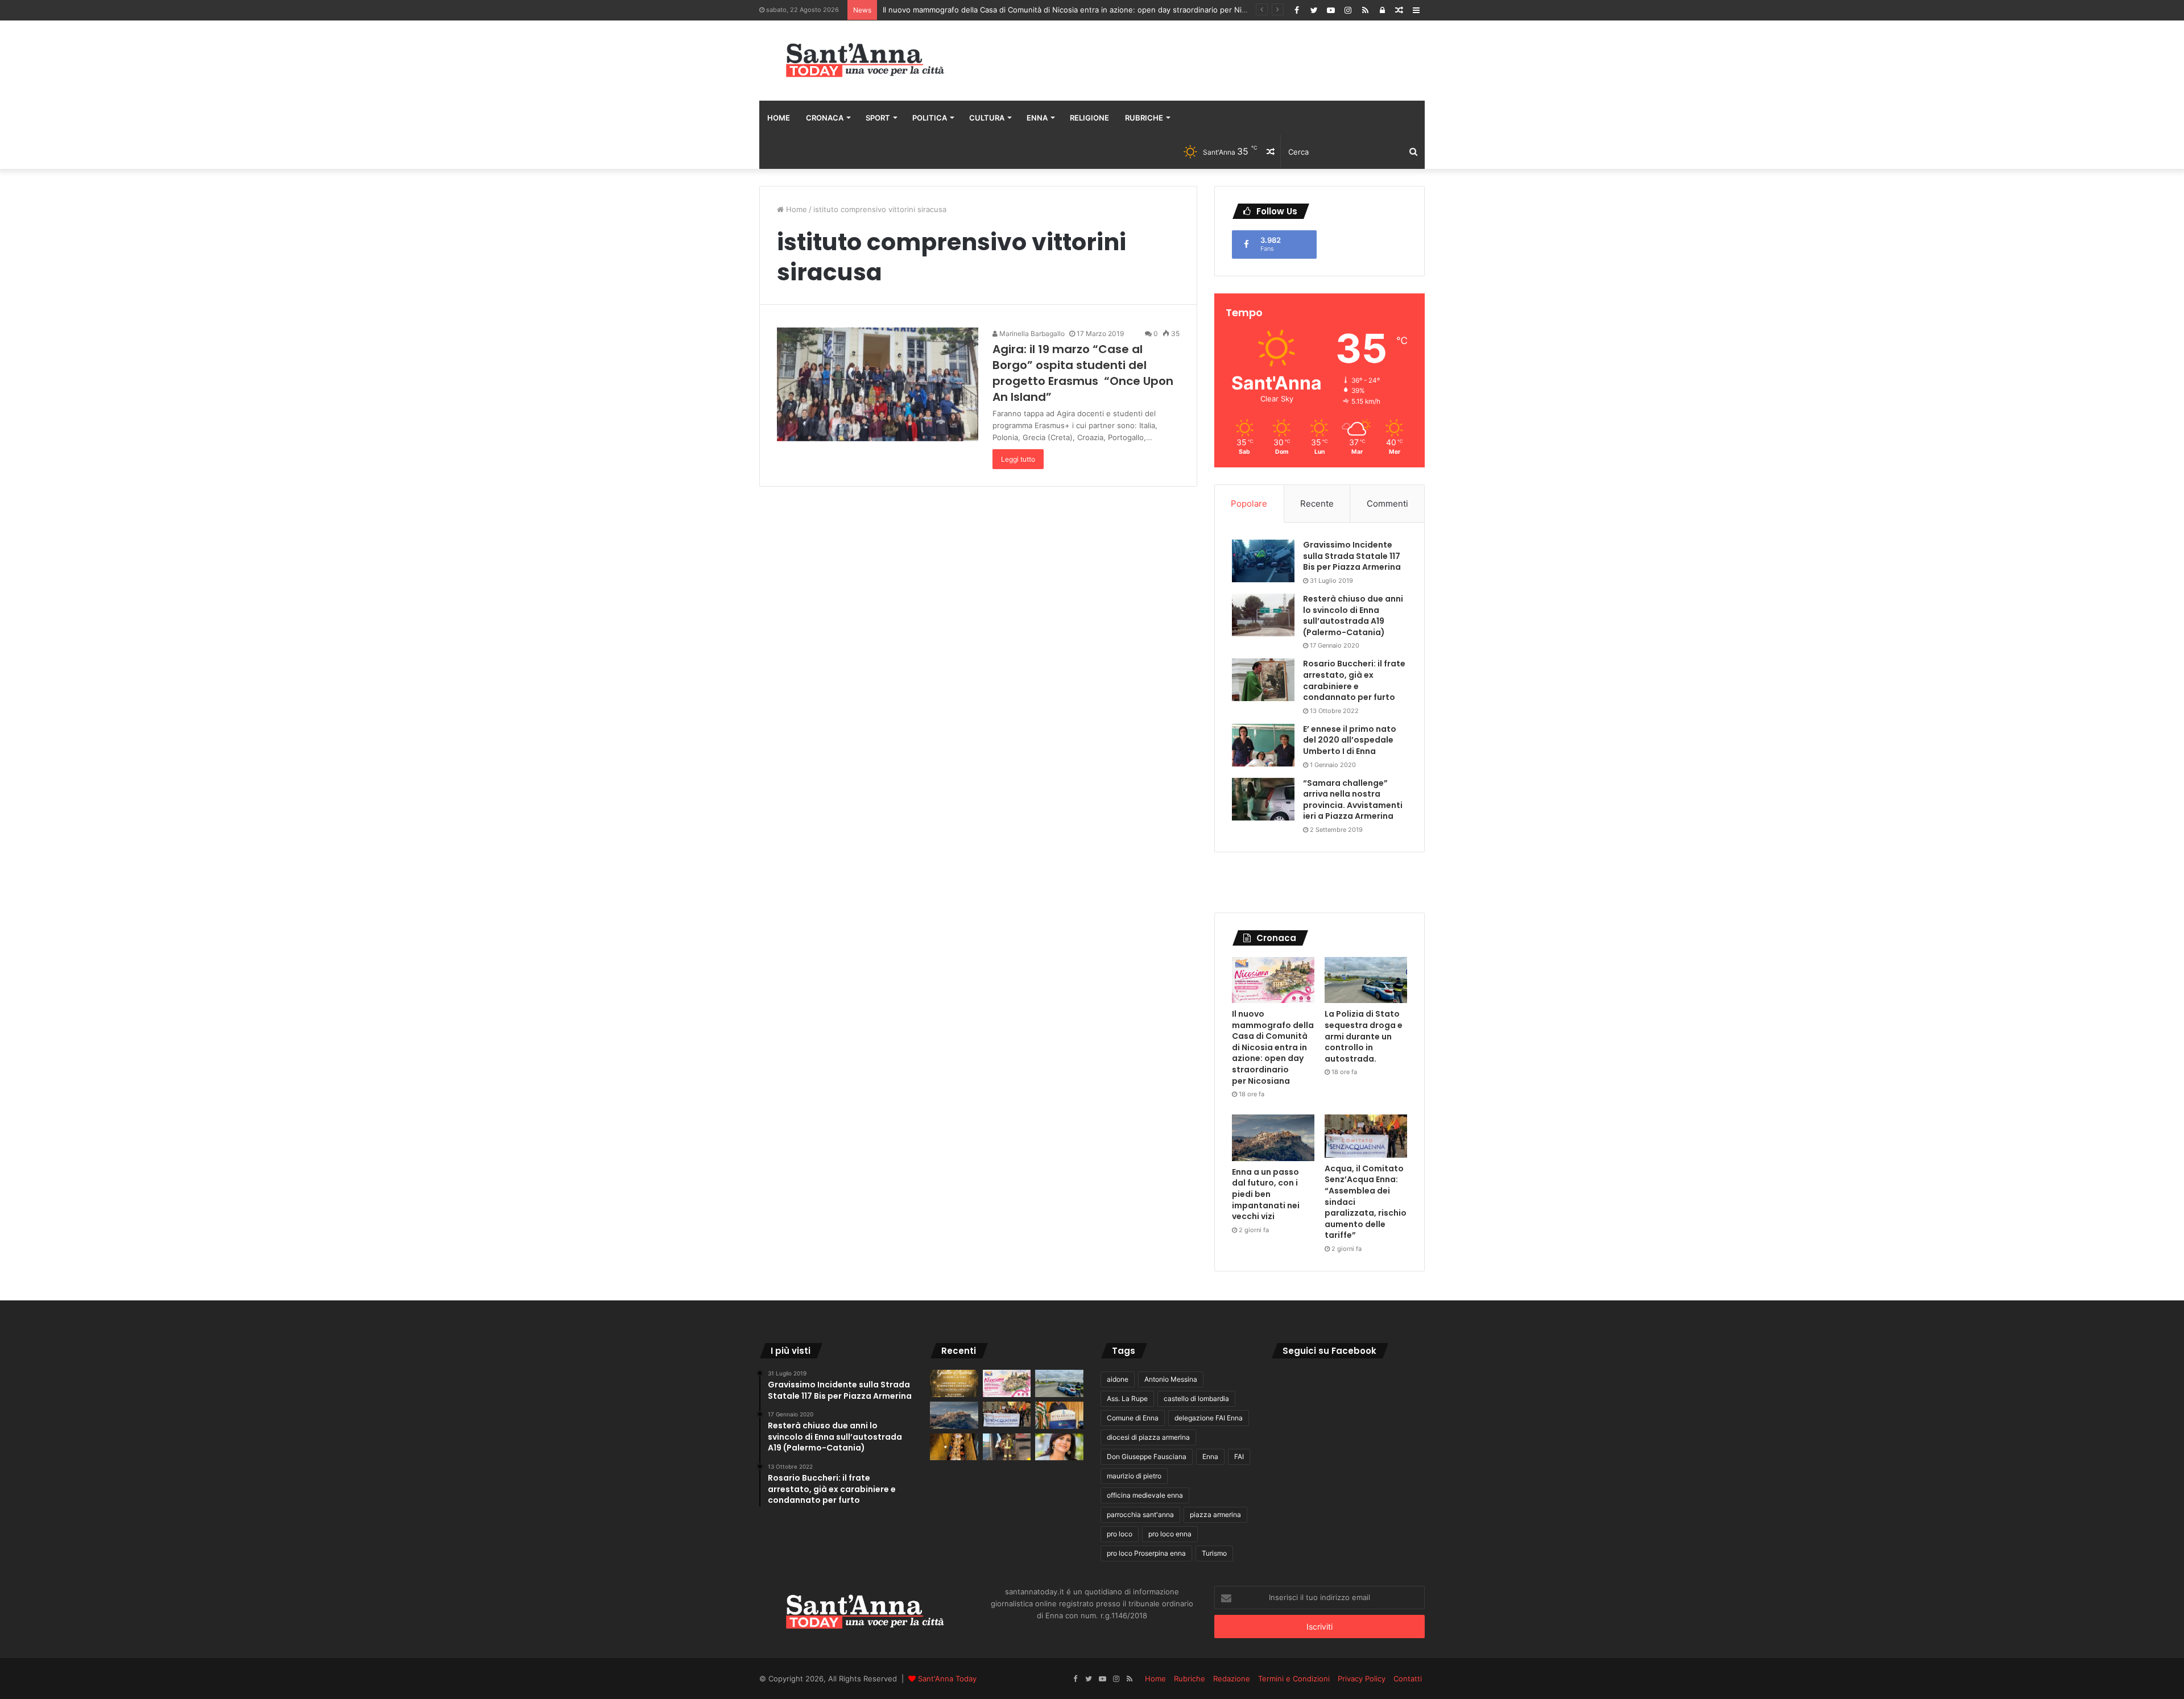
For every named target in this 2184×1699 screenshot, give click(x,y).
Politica (930, 118)
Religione (1089, 118)
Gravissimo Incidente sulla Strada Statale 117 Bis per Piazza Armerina (1352, 556)
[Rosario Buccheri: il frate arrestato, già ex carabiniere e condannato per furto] (1263, 680)
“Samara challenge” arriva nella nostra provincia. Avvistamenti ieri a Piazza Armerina (1353, 800)
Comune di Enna (1133, 1418)
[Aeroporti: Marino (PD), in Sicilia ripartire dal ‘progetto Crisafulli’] (1059, 1447)
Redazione (1232, 1679)
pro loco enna (1170, 1534)
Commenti (1387, 504)
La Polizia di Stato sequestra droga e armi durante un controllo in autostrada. (1019, 10)
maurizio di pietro (1134, 1476)
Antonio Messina (1171, 1379)
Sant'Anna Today (947, 1679)
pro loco (1120, 1534)
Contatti (1408, 1679)
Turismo (1214, 1553)
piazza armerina (1215, 1514)
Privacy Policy (1362, 1679)
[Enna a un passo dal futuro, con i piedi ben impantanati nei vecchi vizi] (1273, 1138)
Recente (1317, 504)
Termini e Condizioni (1294, 1679)
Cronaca (825, 118)
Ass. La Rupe (1127, 1398)
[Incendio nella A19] (1007, 1447)
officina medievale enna (1145, 1495)
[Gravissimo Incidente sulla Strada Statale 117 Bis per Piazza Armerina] (1263, 561)
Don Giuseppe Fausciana (1147, 1456)
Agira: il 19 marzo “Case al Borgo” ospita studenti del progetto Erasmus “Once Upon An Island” (1083, 373)
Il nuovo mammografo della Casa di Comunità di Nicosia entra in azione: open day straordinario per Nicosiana (1273, 1047)
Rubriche (1144, 118)
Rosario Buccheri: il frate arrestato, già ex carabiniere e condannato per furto (1354, 680)
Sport (878, 118)
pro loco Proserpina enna (1146, 1553)
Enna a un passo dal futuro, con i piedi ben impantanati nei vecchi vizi (1266, 1194)
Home (779, 118)
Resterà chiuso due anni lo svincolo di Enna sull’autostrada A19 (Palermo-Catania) (1353, 616)
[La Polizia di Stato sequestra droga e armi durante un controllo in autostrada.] (1366, 980)
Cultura (987, 118)
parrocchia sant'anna (1140, 1514)
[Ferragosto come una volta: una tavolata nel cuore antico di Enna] (954, 1447)
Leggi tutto (1018, 459)
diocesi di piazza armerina (1148, 1437)
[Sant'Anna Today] (864, 61)
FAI (1239, 1456)
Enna (1037, 118)
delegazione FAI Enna (1209, 1418)
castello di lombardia (1196, 1398)
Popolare (1249, 504)
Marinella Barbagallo (1031, 333)
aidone (1118, 1379)
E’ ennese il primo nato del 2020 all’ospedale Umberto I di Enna (1350, 740)
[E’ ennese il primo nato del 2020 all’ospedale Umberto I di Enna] (1263, 745)
